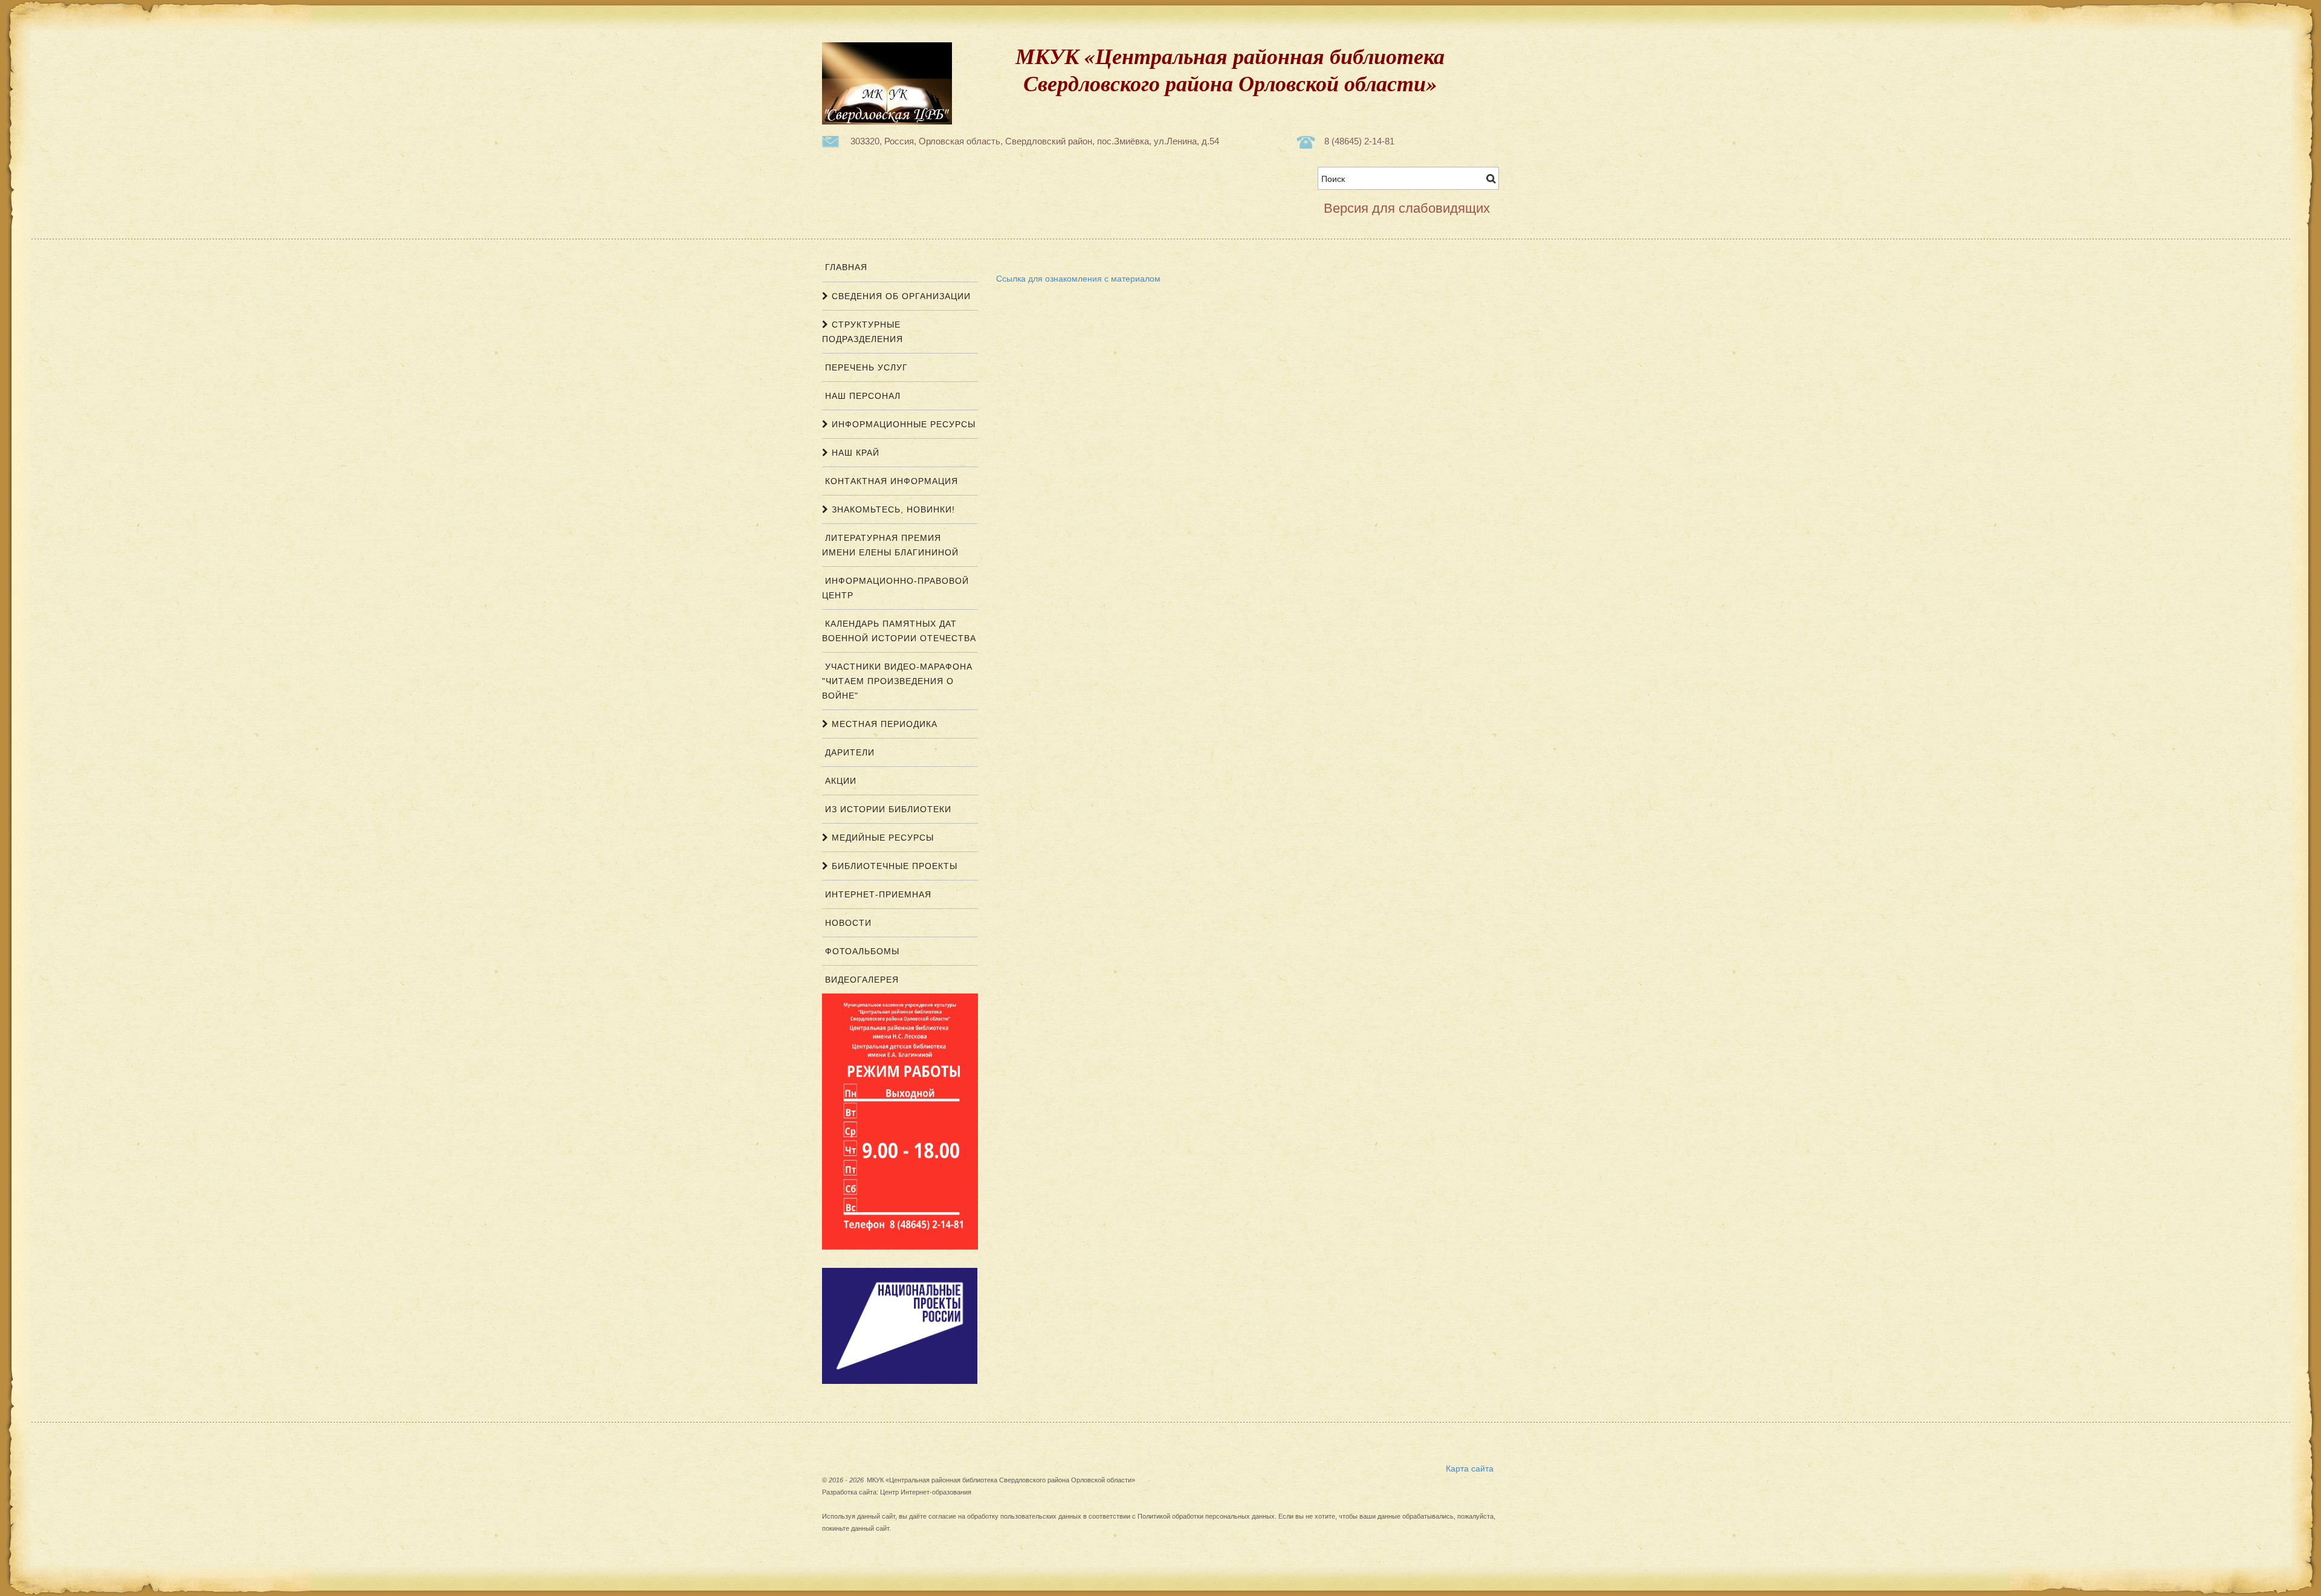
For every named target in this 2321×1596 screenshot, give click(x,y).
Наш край (854, 453)
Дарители (848, 752)
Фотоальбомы (861, 951)
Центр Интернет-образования (926, 1492)
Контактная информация (890, 481)
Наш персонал (861, 396)
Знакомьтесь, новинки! (892, 509)
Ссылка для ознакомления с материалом (1078, 278)
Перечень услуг (865, 367)
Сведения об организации (900, 296)
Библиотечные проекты (893, 866)
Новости (847, 923)
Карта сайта (1470, 1468)
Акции (839, 781)
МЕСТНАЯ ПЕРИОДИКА (883, 724)
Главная (845, 267)
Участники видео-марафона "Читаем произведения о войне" (897, 681)
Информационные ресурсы (902, 424)
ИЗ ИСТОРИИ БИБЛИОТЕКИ (887, 809)
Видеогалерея (860, 980)
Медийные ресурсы (881, 838)
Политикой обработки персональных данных (1206, 1516)
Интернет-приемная (877, 894)
